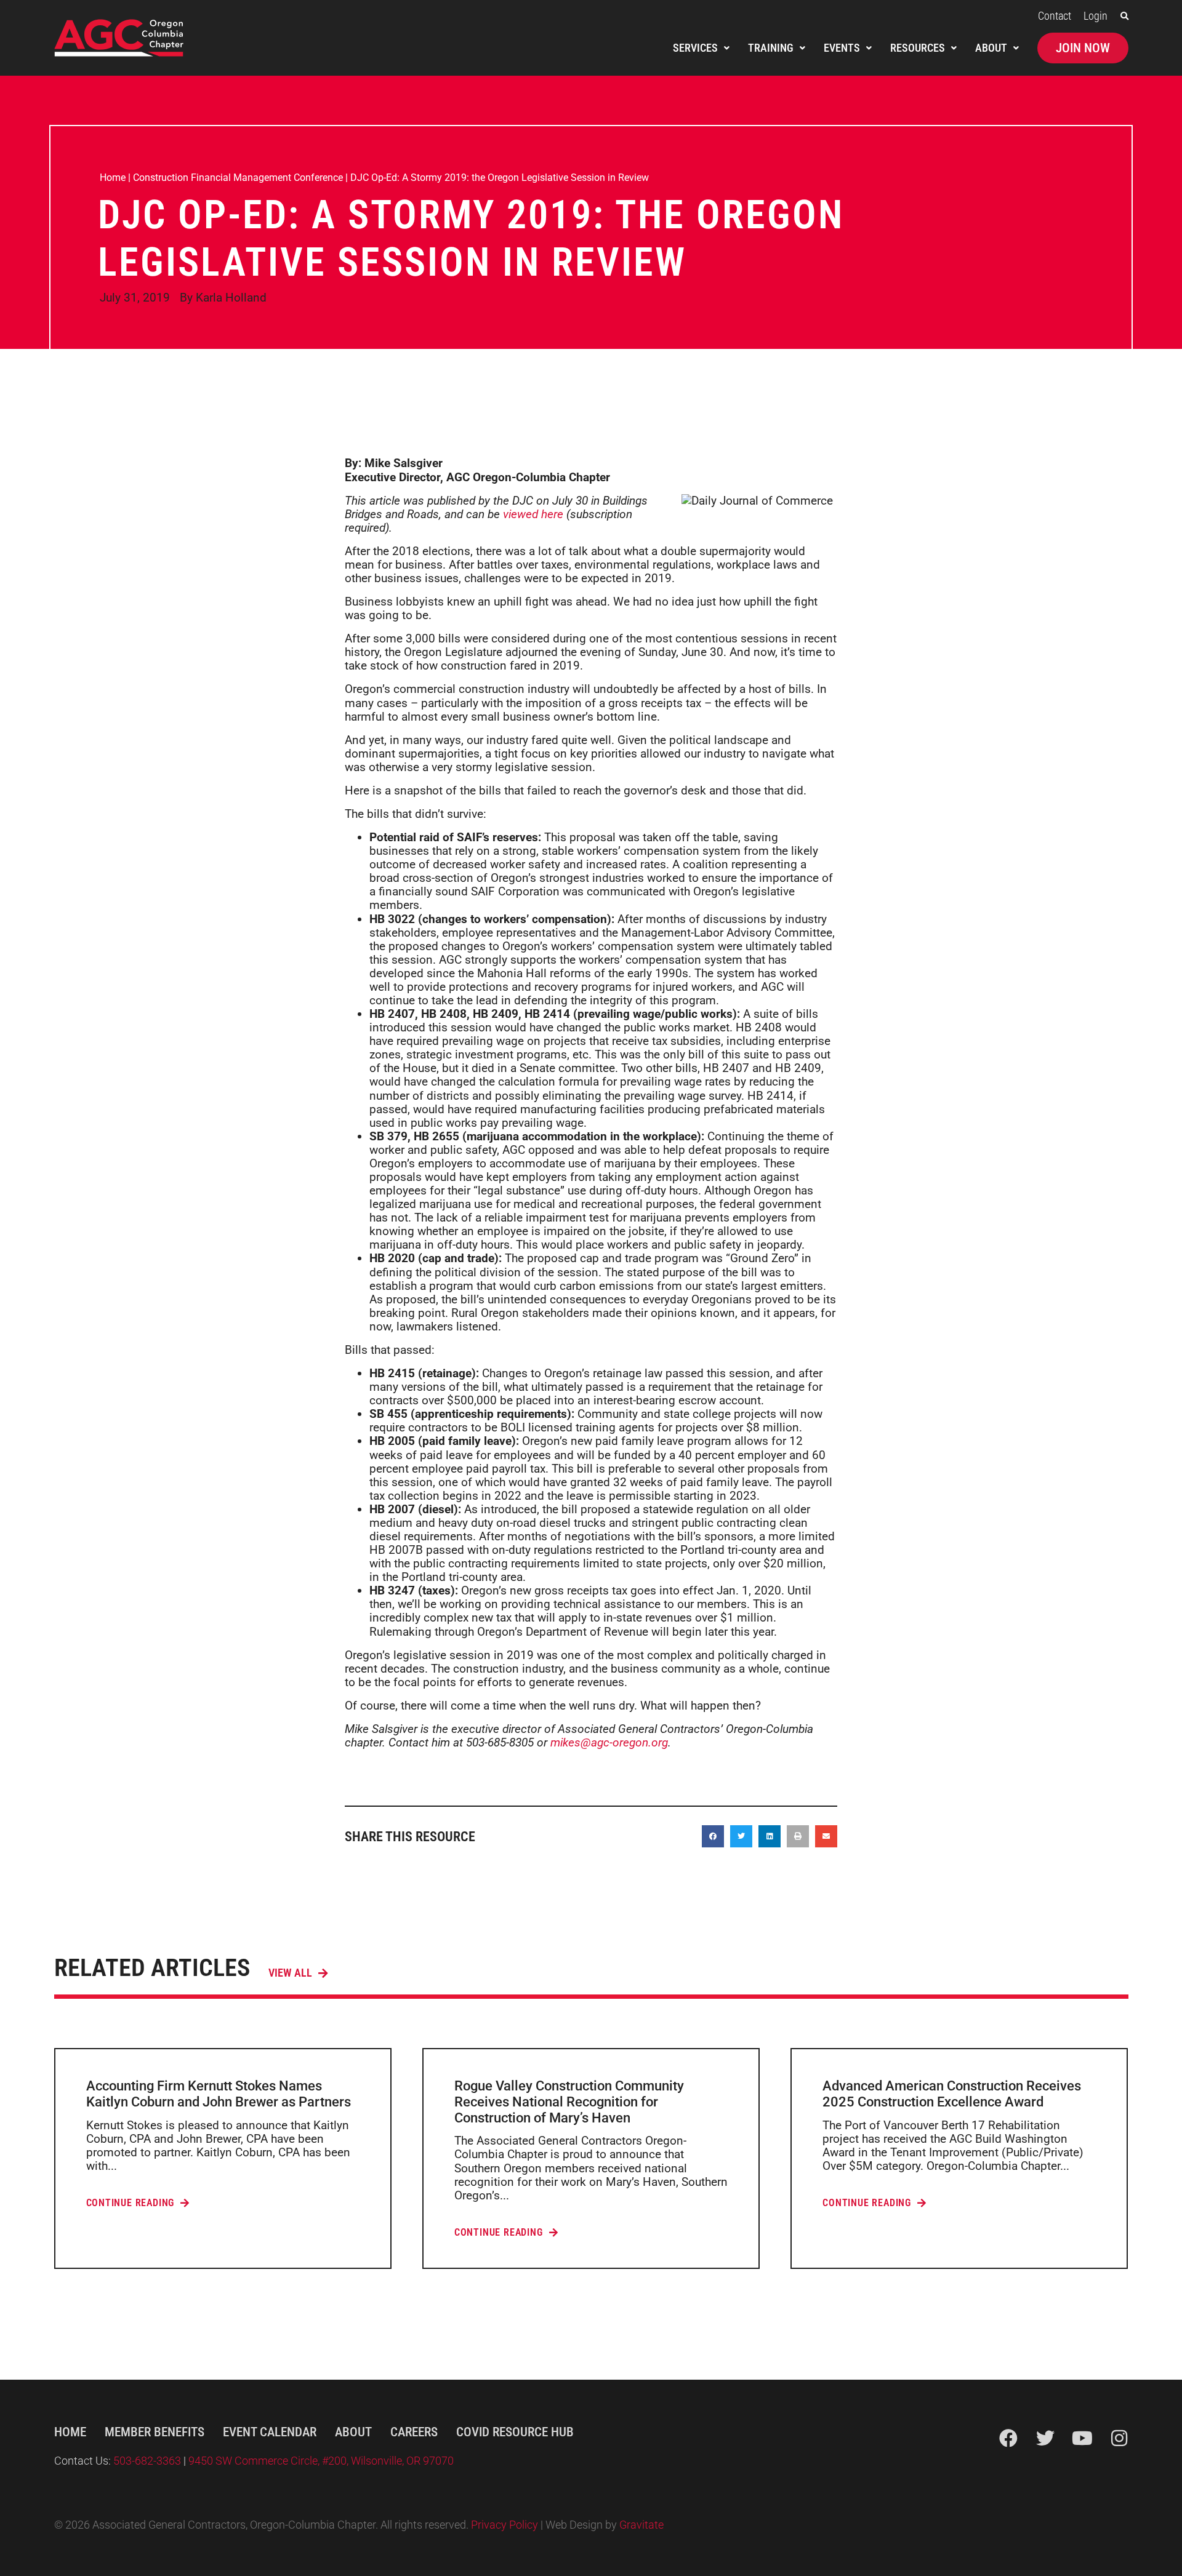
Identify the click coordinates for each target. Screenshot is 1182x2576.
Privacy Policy (505, 2525)
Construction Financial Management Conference (238, 178)
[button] (1124, 16)
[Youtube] (1082, 2438)
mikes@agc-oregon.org (609, 1742)
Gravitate (641, 2525)
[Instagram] (1119, 2438)
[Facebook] (1008, 2438)
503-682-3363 (148, 2461)
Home (113, 178)
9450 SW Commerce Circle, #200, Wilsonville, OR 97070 (321, 2461)
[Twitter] (1045, 2438)
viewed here (533, 514)
